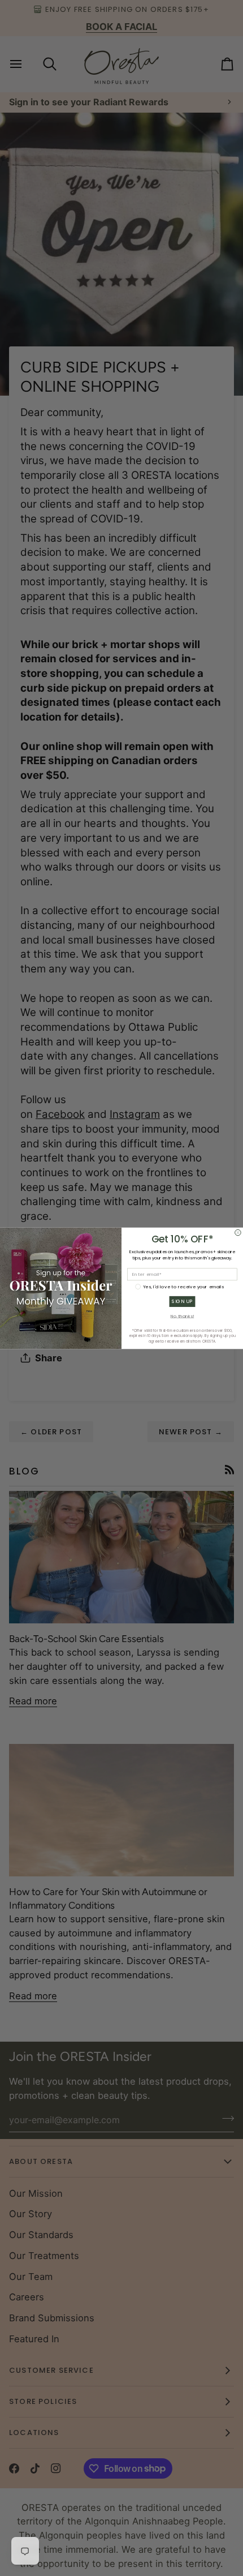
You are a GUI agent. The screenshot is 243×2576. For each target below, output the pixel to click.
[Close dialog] (238, 1233)
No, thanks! (183, 1316)
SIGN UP (182, 1301)
